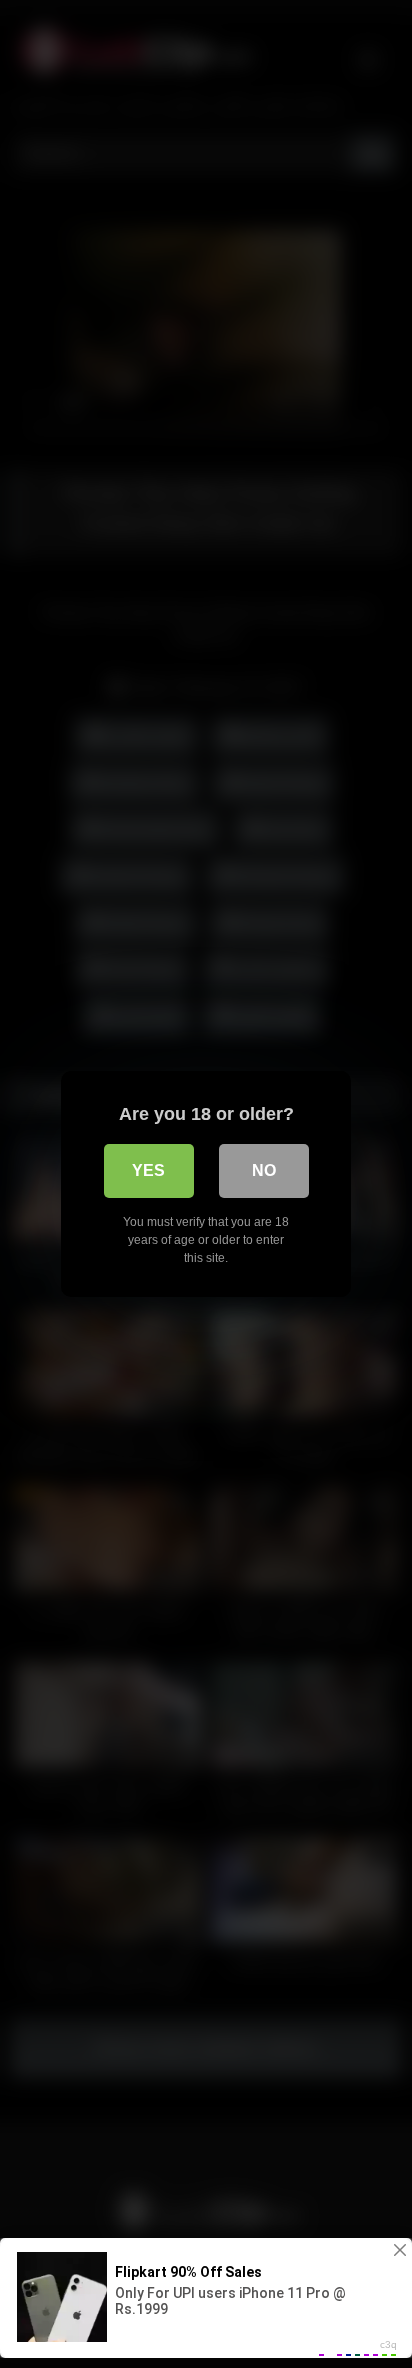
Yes (148, 1170)
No (264, 1170)
